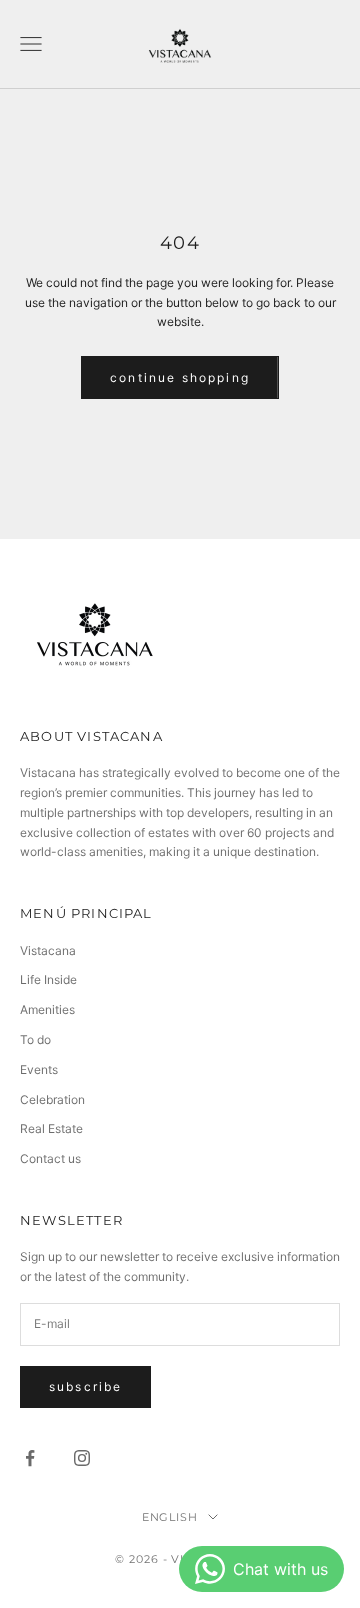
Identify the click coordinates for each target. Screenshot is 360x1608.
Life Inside (48, 979)
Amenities (47, 1009)
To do (35, 1039)
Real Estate (51, 1128)
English (170, 1517)
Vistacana (48, 950)
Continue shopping (180, 377)
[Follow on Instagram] (82, 1458)
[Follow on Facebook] (30, 1458)
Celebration (52, 1099)
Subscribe (85, 1386)
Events (39, 1069)
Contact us (50, 1158)
